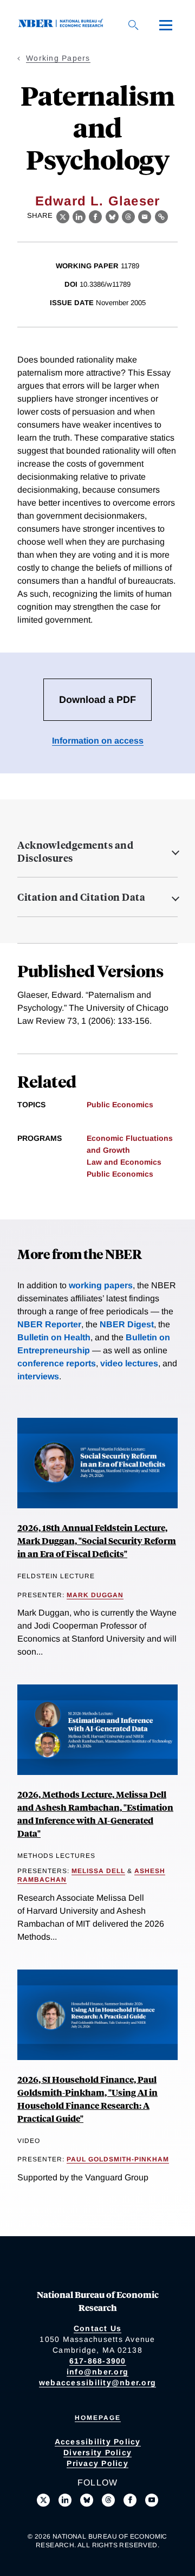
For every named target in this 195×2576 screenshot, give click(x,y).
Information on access (98, 741)
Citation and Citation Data (81, 897)
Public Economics (120, 1105)
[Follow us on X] (43, 2500)
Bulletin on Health (54, 1337)
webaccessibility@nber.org (97, 2383)
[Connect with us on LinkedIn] (65, 2500)
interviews (38, 1376)
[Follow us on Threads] (108, 2500)
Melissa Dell (98, 1871)
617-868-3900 (98, 2361)
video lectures (129, 1363)
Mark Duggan (95, 1595)
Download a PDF (97, 700)
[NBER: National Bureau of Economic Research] (63, 25)
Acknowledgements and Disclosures (75, 851)
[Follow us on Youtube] (152, 2500)
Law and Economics (124, 1162)
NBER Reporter (49, 1324)
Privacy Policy (97, 2463)
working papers (101, 1285)
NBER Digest (127, 1324)
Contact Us (98, 2328)
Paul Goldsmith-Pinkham (118, 2159)
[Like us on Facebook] (130, 2500)
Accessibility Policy (98, 2442)
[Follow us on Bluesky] (87, 2500)
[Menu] (166, 25)
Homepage (98, 2418)
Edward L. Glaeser (97, 201)
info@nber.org (97, 2372)
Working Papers (58, 58)
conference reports (57, 1363)
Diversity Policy (97, 2452)
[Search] (133, 25)
